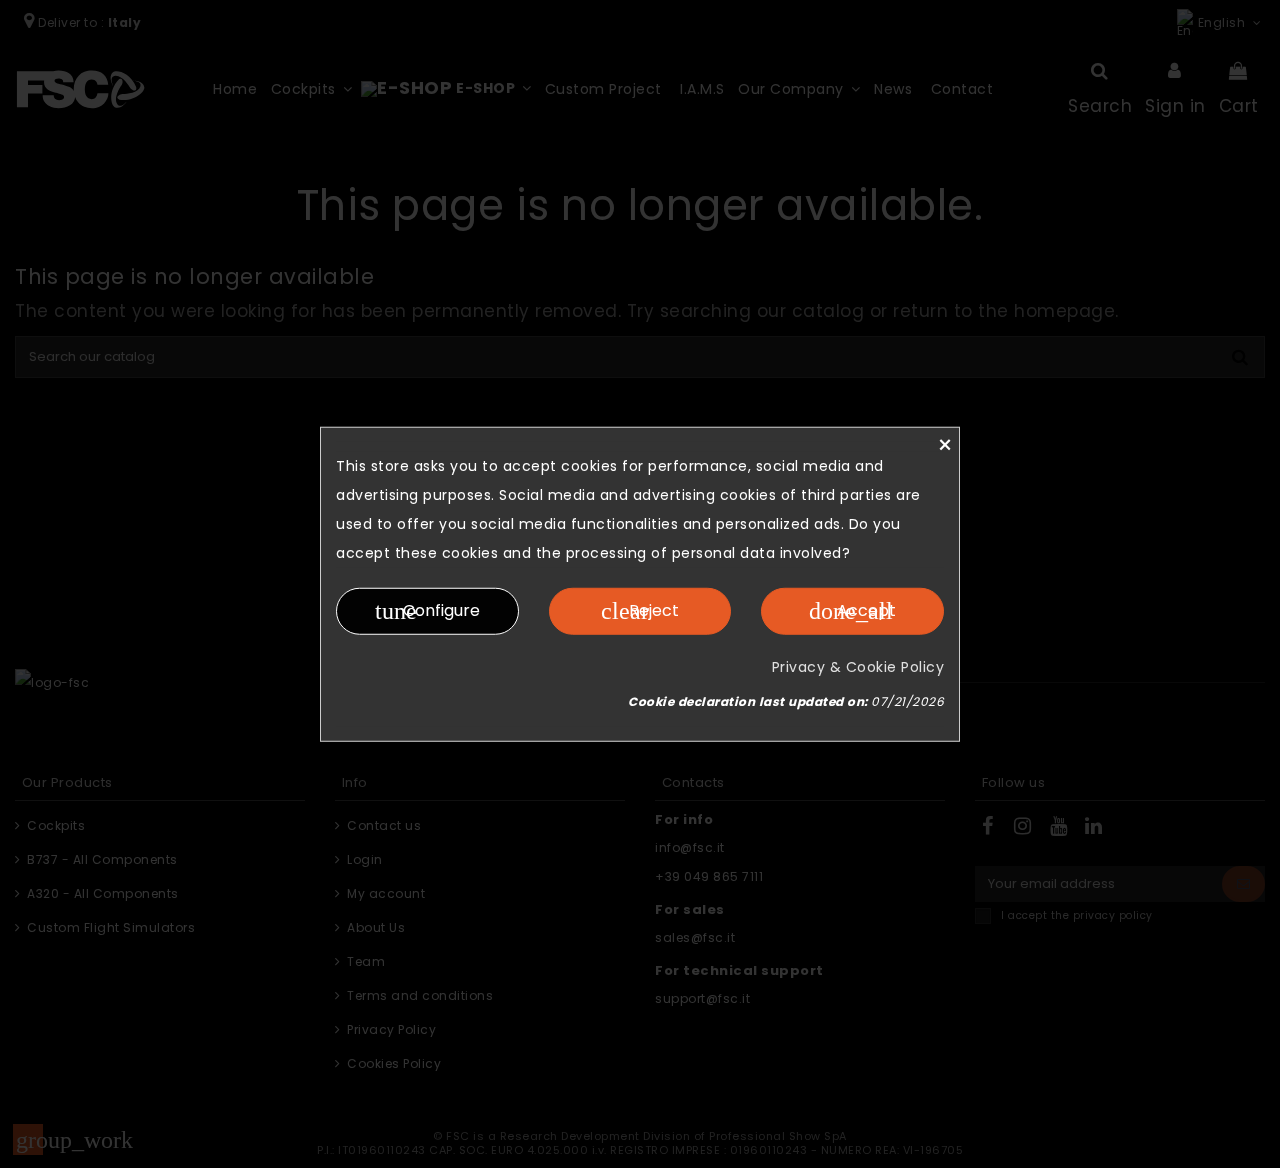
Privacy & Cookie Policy (858, 666)
